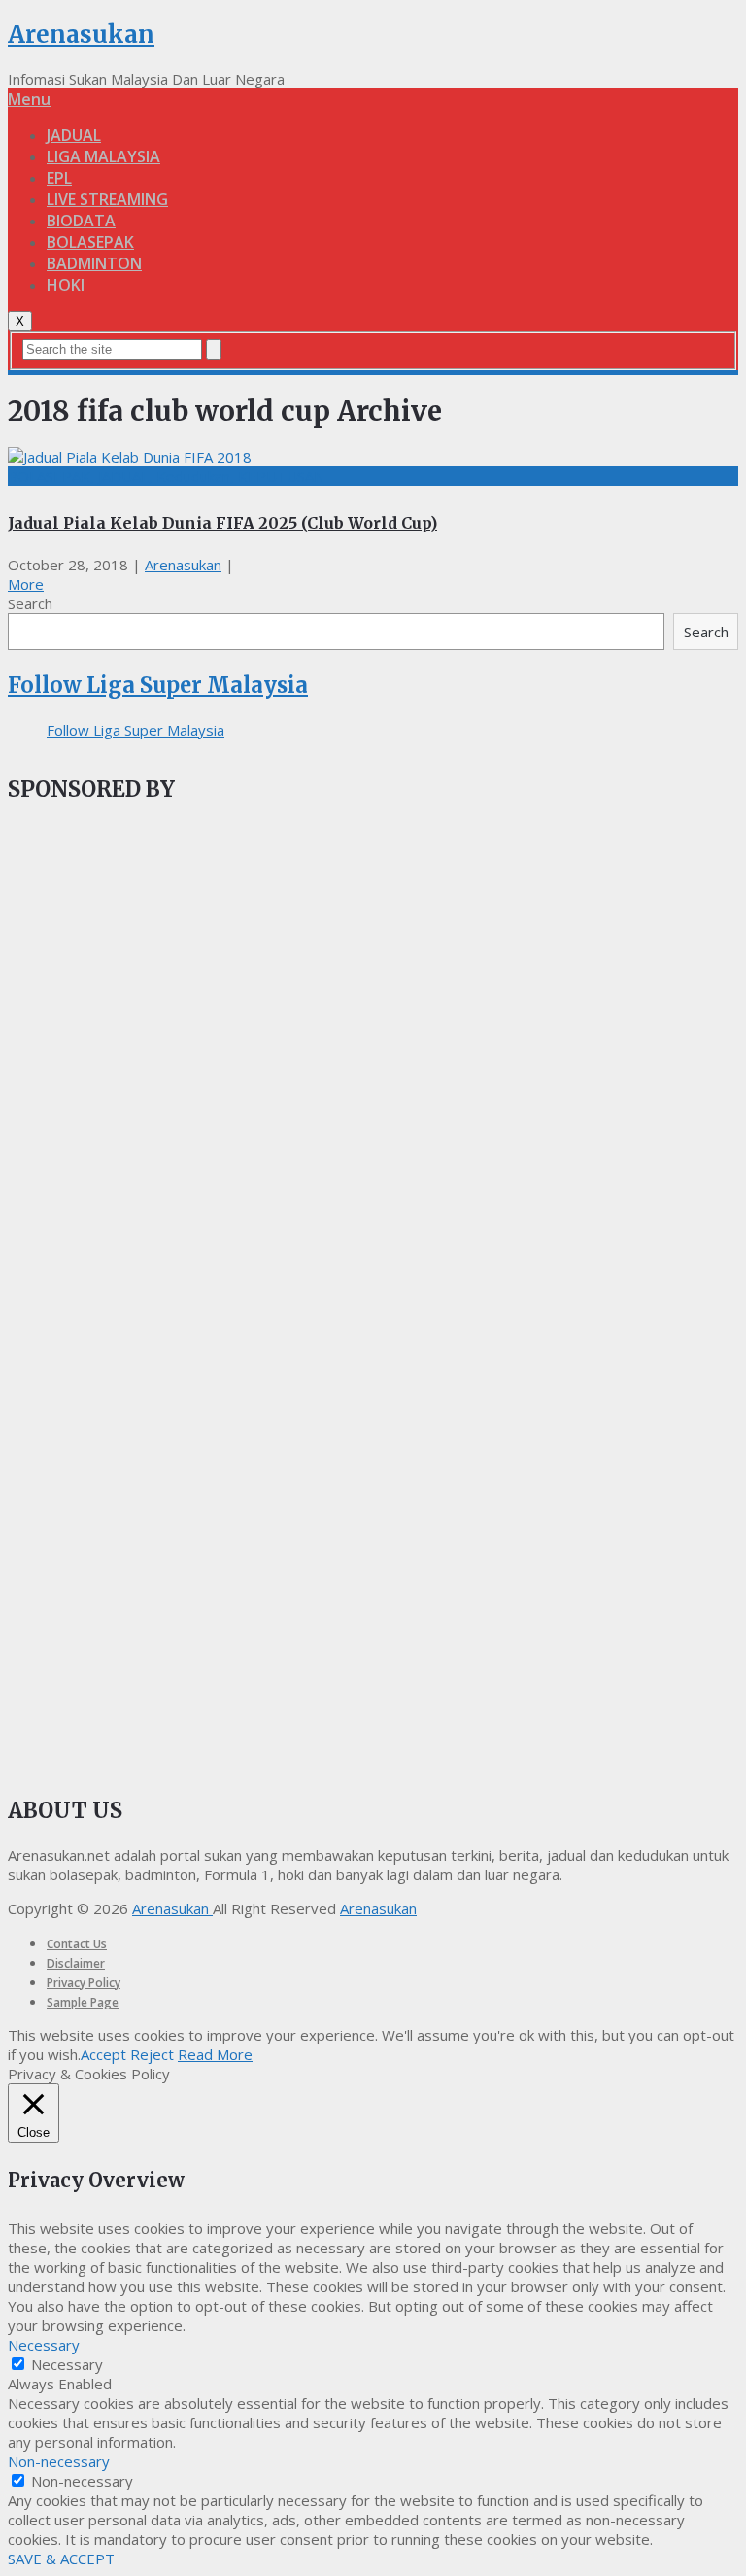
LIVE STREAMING (107, 199)
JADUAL (74, 135)
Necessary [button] (44, 2345)
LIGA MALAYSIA (103, 156)
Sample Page (83, 2002)
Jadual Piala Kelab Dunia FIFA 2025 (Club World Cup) (222, 523)
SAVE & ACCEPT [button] (61, 2559)
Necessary (67, 2364)
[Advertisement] (153, 1154)
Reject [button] (152, 2054)
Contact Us (77, 1944)
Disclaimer (76, 1963)
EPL (59, 178)
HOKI (66, 285)
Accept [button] (103, 2054)
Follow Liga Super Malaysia (158, 685)
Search (30, 603)
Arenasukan (81, 34)
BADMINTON (94, 263)
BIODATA (81, 221)
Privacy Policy (84, 1983)
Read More (215, 2054)
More (26, 584)
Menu (29, 99)
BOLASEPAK (90, 242)
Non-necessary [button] (59, 2461)
